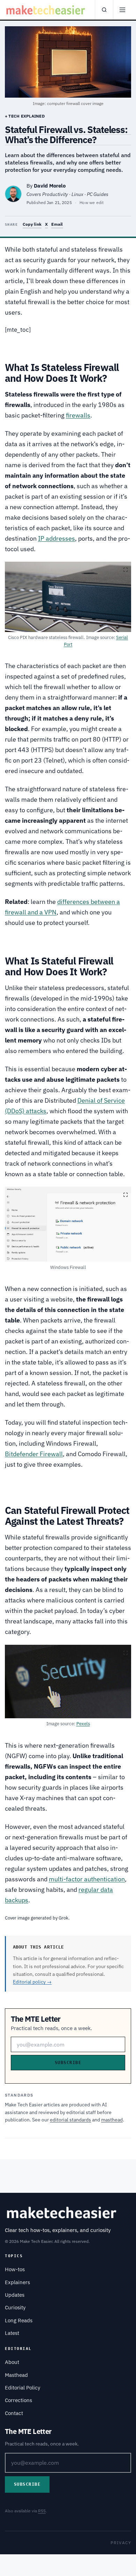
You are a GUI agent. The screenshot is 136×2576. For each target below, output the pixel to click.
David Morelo (50, 186)
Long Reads (19, 2320)
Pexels (83, 1724)
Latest (12, 2333)
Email (57, 224)
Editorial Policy (22, 2388)
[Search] (104, 10)
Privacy (121, 2543)
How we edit (92, 202)
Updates (15, 2295)
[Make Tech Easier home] (46, 10)
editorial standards (70, 2120)
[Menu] (122, 10)
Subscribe (68, 2063)
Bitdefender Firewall (34, 1454)
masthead (112, 2120)
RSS (42, 2511)
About (12, 2362)
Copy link (32, 224)
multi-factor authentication (87, 1879)
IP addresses (56, 538)
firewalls (78, 415)
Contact (14, 2413)
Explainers (17, 2282)
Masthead (16, 2375)
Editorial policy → (32, 1982)
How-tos (15, 2269)
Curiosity (15, 2307)
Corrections (18, 2400)
